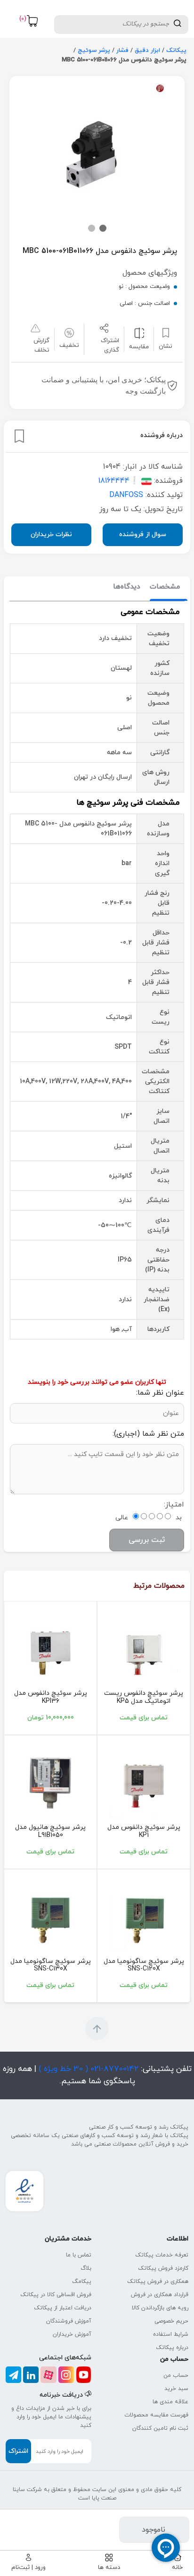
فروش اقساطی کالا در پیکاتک (56, 2295)
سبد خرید (176, 2389)
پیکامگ (82, 2281)
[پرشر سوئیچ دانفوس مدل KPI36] (50, 1649)
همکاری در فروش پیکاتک (158, 2281)
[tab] (165, 587)
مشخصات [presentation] (165, 587)
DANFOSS (126, 495)
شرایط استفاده (171, 2334)
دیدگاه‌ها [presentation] (127, 587)
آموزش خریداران (72, 2334)
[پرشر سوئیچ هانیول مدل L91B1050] (50, 1783)
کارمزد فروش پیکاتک (163, 2268)
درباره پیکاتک (172, 2348)
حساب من (176, 2375)
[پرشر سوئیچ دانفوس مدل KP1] (144, 1783)
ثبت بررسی (147, 1540)
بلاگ (86, 2268)
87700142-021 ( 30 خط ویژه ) (87, 2069)
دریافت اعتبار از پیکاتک (63, 2308)
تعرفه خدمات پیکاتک (162, 2255)
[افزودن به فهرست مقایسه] (139, 333)
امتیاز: (174, 1505)
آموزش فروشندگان (69, 2321)
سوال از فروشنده (143, 535)
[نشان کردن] (19, 436)
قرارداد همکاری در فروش (160, 2295)
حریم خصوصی (171, 2321)
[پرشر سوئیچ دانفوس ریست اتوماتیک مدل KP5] (144, 1649)
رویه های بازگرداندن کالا (160, 2308)
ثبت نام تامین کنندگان (160, 2428)
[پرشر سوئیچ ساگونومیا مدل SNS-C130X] (50, 1917)
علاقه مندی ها (170, 2402)
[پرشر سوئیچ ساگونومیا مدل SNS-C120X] (144, 1917)
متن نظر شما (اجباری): (148, 1434)
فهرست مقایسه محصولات (156, 2415)
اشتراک (18, 2451)
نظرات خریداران (51, 535)
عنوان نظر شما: (160, 1393)
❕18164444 (119, 481)
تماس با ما (79, 2255)
